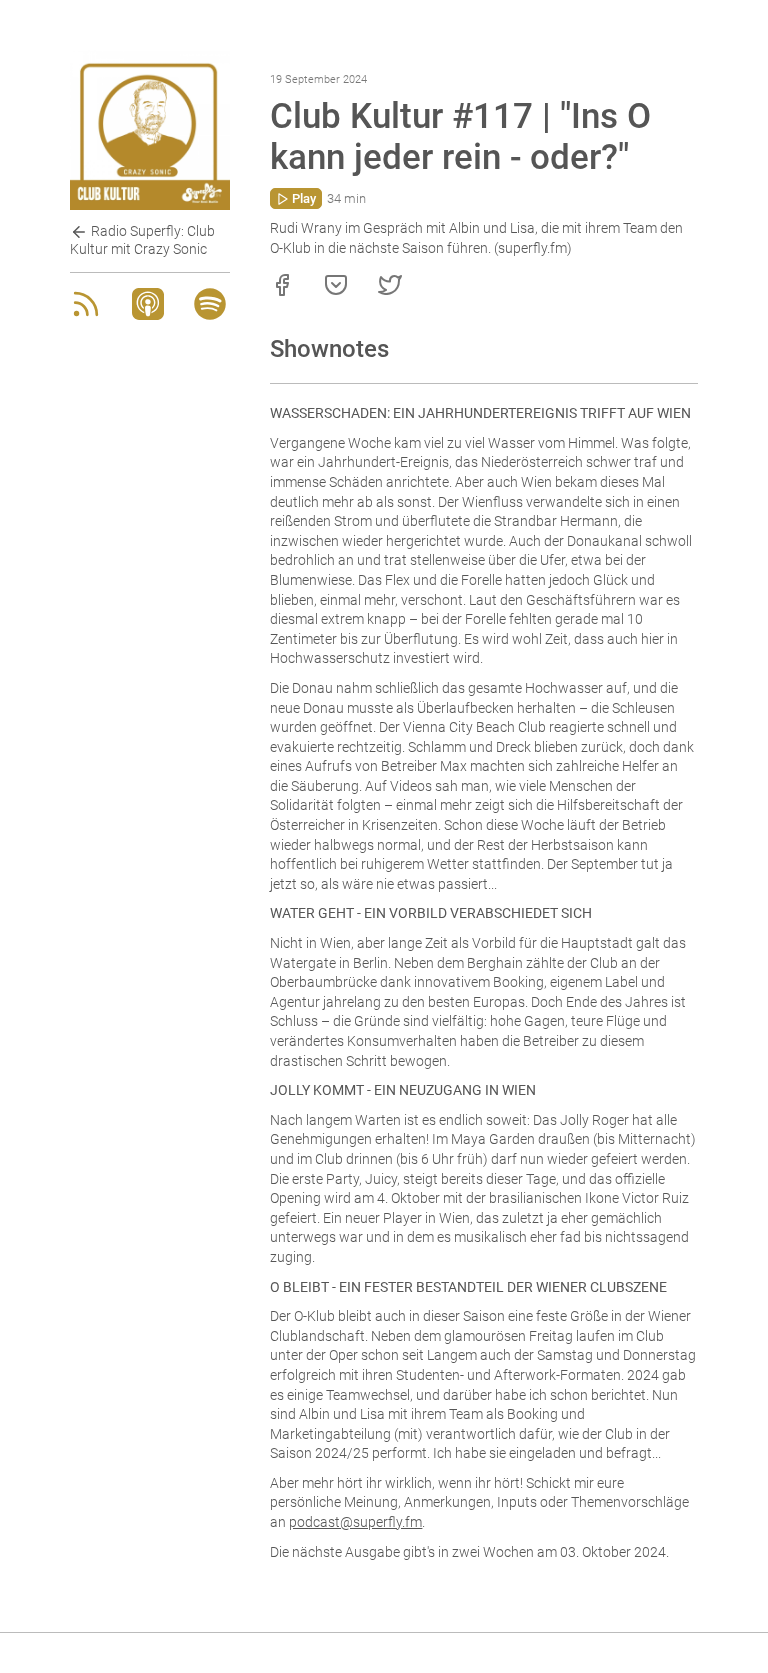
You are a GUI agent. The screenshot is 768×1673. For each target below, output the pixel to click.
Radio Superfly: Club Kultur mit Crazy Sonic (142, 240)
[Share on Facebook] (282, 292)
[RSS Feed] (86, 315)
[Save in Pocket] (336, 292)
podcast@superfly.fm (355, 1522)
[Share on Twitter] (390, 292)
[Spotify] (210, 315)
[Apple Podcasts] (148, 315)
